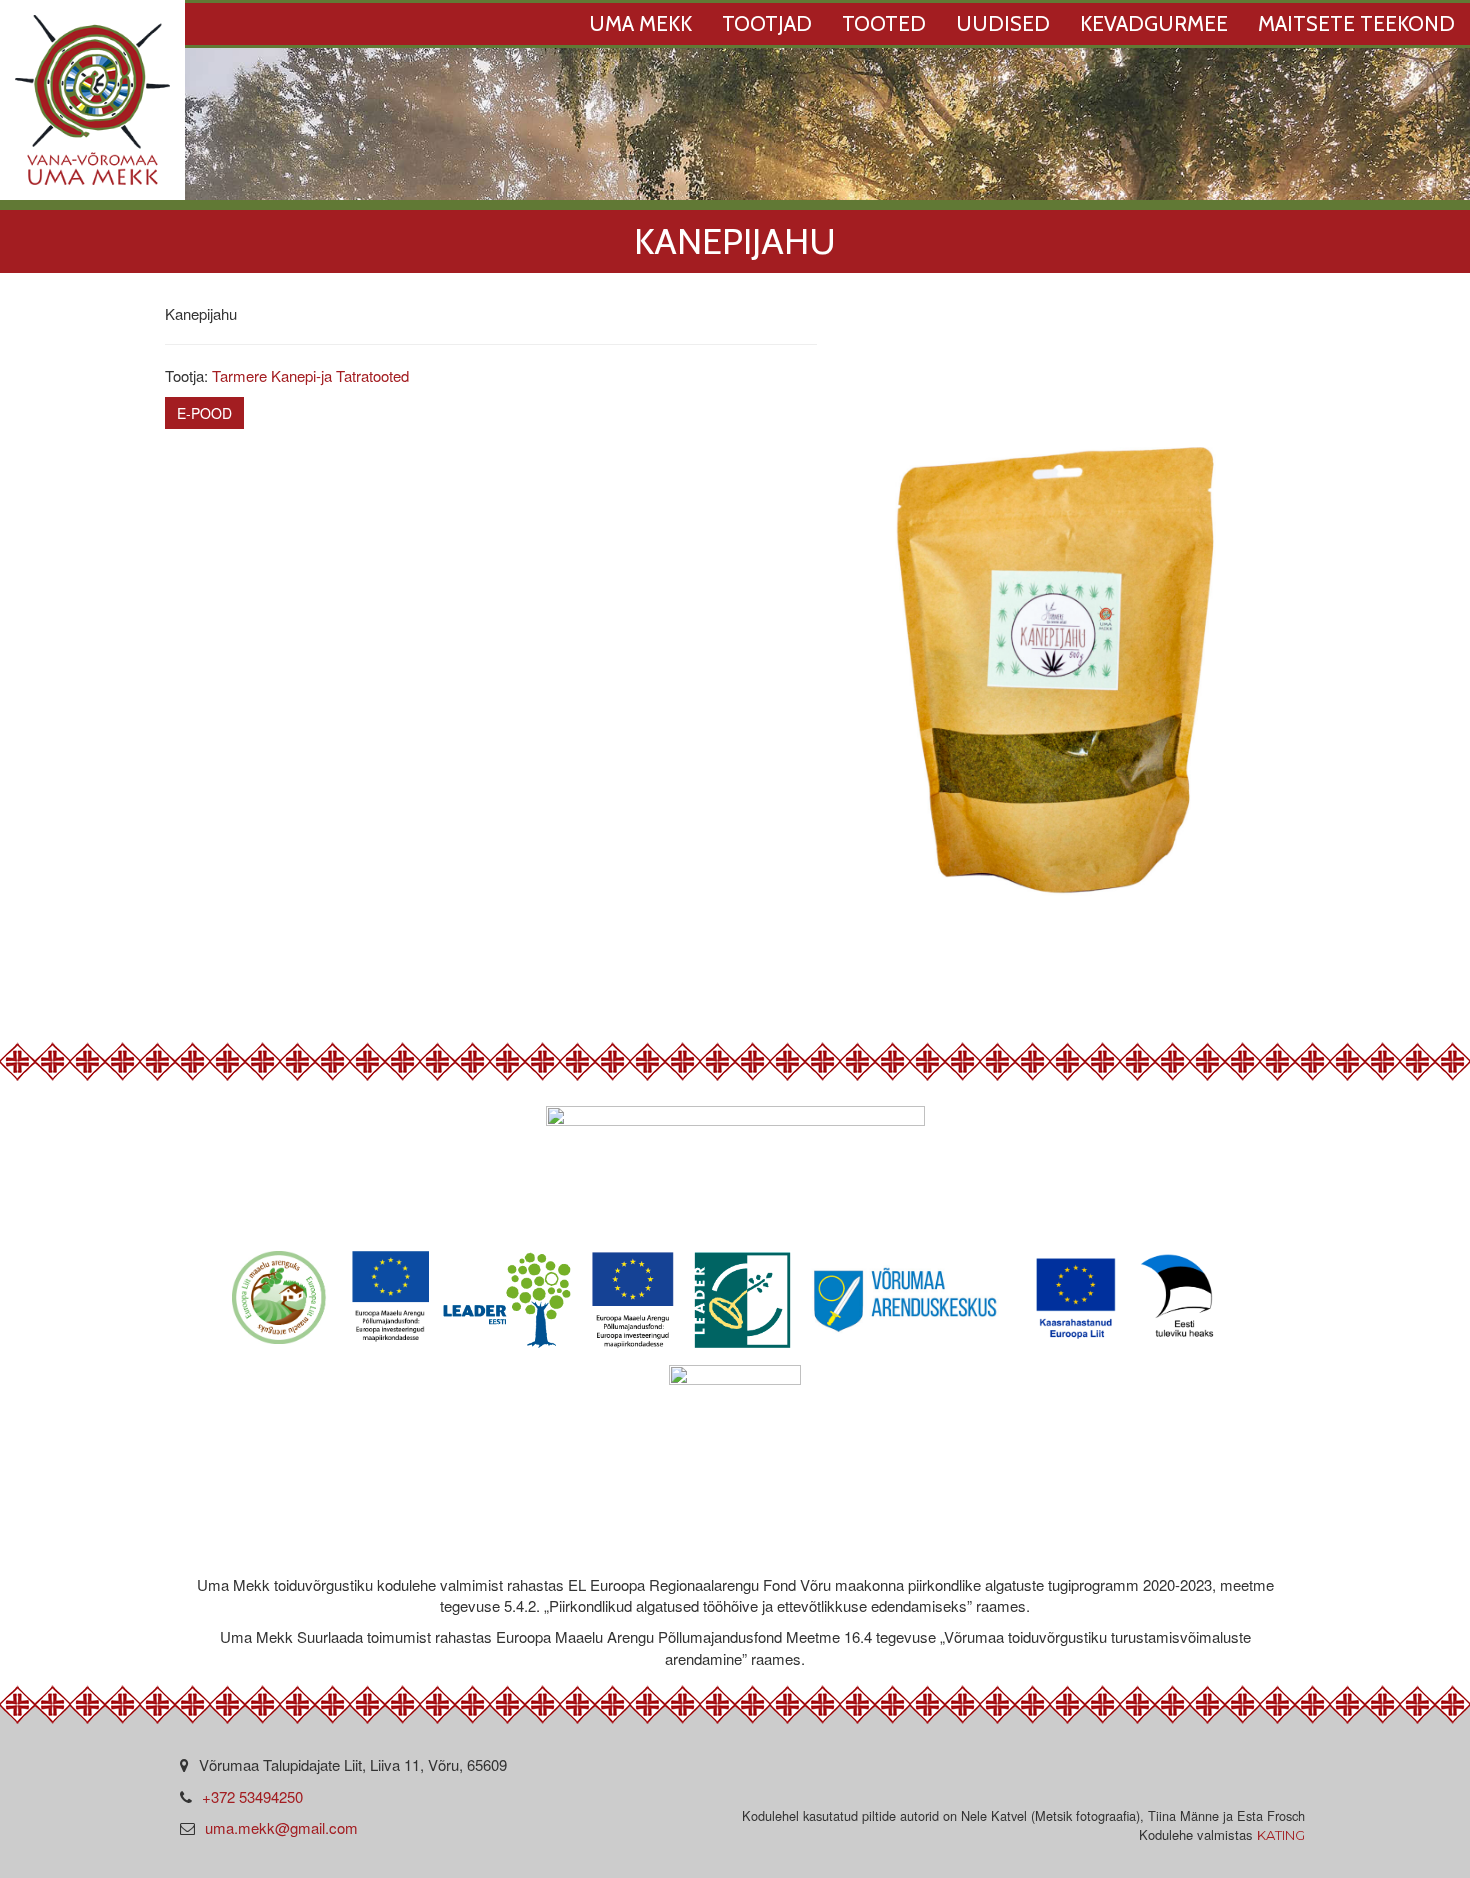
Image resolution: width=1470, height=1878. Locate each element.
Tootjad (767, 23)
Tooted (884, 23)
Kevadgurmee (1154, 23)
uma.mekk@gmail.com (281, 1827)
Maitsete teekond (1356, 23)
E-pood (204, 413)
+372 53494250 (252, 1796)
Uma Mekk (640, 23)
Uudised (1003, 23)
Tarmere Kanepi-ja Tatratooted (310, 375)
